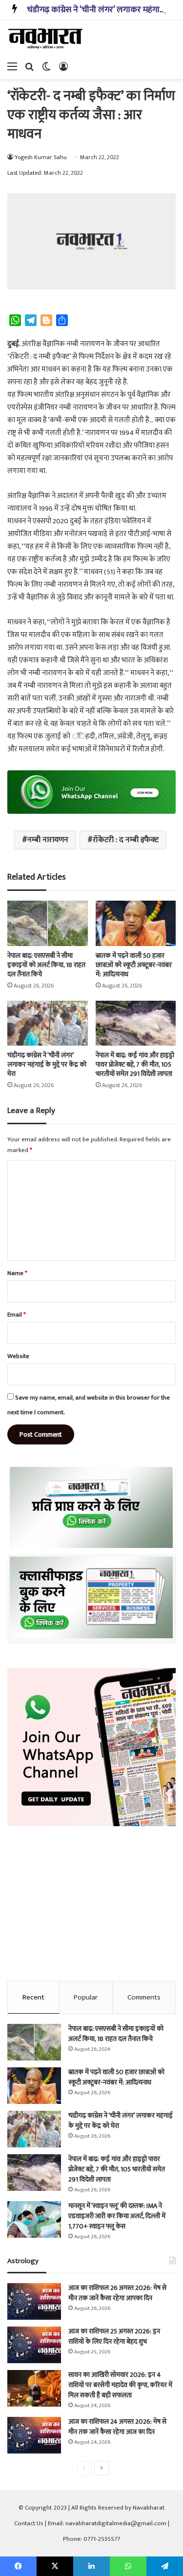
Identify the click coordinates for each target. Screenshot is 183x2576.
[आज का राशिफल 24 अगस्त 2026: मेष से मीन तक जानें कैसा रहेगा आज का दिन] (34, 2435)
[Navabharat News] (46, 39)
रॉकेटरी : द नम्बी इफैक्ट (126, 840)
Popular (86, 1997)
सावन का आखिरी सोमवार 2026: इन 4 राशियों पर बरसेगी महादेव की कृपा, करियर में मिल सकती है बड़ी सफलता (120, 2385)
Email (17, 1315)
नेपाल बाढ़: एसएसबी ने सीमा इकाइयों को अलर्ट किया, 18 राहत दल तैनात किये (46, 965)
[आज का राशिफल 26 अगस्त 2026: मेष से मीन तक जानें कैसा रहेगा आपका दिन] (34, 2301)
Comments (144, 1997)
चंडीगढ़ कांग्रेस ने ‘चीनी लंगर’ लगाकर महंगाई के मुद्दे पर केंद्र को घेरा (47, 1064)
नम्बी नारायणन (48, 840)
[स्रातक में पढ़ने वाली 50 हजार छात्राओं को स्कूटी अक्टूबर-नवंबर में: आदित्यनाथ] (136, 923)
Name (17, 1273)
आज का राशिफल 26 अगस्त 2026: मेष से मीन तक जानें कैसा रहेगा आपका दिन (117, 2293)
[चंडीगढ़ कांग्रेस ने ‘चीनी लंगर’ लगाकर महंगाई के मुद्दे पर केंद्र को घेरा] (48, 1023)
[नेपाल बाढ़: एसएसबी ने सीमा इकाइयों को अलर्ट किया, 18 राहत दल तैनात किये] (48, 923)
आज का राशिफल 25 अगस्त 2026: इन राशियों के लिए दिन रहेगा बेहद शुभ (114, 2336)
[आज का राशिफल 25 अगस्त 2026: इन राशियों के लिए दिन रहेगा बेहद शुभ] (34, 2345)
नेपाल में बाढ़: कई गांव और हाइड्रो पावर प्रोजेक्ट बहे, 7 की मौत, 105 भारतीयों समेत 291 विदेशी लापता (135, 1064)
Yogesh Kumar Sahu (41, 157)
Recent (33, 1997)
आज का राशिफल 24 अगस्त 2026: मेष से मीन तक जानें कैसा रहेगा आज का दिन (117, 2427)
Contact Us (29, 2523)
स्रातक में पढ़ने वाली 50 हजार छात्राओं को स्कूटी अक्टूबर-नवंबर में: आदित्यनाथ (134, 965)
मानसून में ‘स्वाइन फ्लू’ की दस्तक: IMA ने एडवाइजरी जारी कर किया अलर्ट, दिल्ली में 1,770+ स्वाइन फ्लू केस (117, 2216)
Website (18, 1356)
